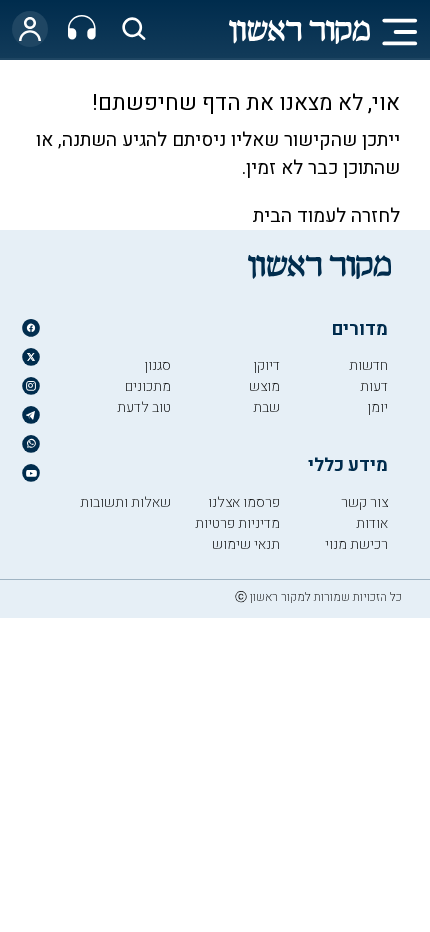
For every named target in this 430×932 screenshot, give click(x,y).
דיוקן (266, 365)
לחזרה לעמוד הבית (326, 216)
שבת (266, 407)
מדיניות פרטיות (237, 523)
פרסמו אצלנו (244, 502)
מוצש (264, 386)
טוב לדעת (144, 407)
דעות (374, 386)
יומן (377, 407)
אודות (372, 523)
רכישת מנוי (356, 544)
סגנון (157, 365)
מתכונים (148, 386)
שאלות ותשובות (125, 502)
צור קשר (364, 502)
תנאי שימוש (246, 544)
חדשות (368, 365)
